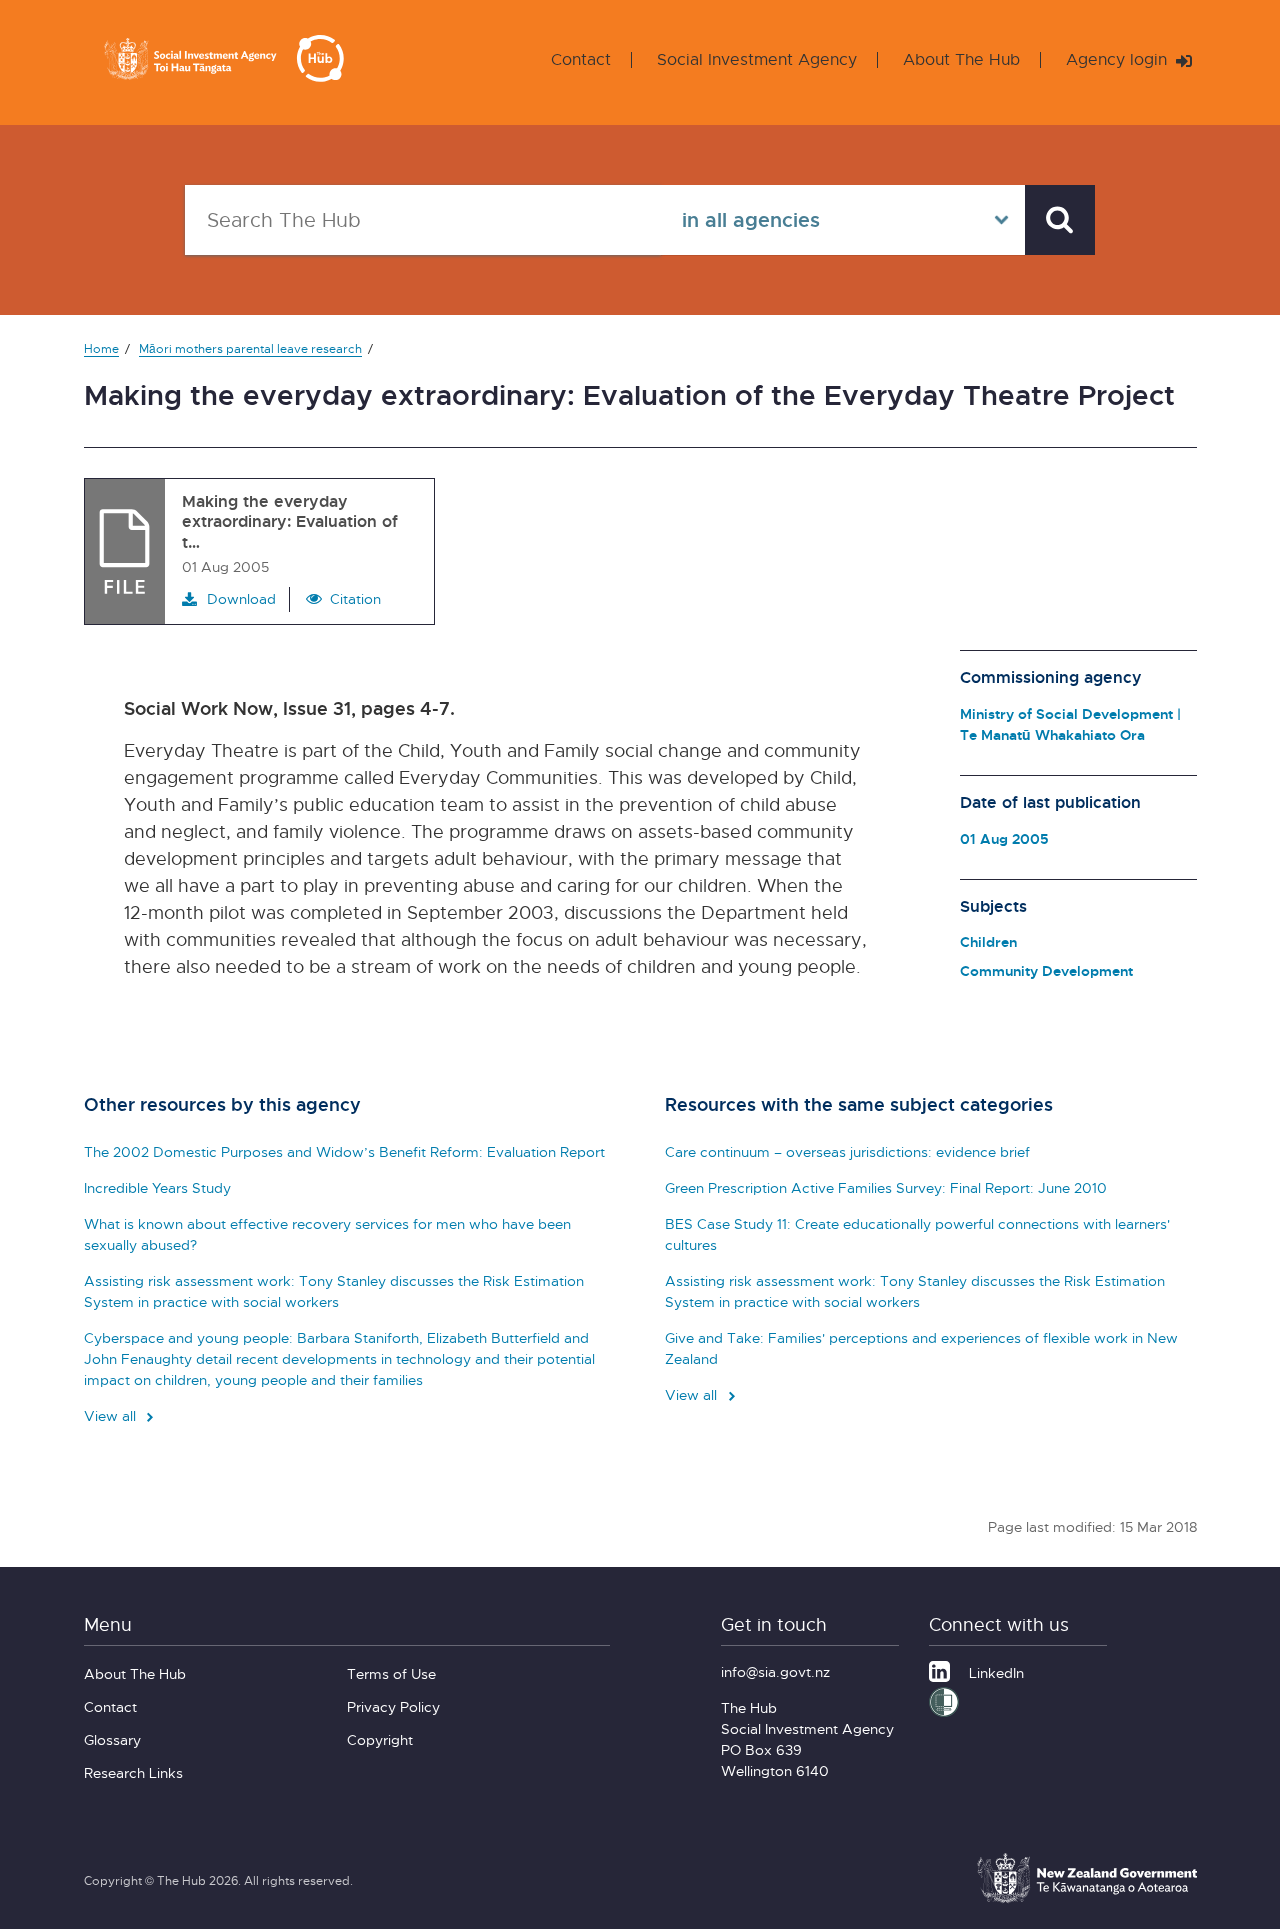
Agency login (1119, 59)
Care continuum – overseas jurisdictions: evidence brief (847, 1151)
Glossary (112, 1739)
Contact (581, 59)
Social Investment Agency (757, 59)
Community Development (1046, 970)
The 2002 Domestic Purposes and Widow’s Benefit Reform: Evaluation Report (344, 1151)
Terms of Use (391, 1673)
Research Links (133, 1772)
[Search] (1060, 220)
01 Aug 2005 (1004, 838)
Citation (355, 598)
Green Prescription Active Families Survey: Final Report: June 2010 (886, 1187)
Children (988, 941)
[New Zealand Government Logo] (1087, 1900)
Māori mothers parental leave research (250, 348)
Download (241, 598)
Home (101, 348)
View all (112, 1415)
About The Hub (961, 59)
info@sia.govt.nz (775, 1671)
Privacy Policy (393, 1706)
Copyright (380, 1739)
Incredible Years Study (157, 1187)
